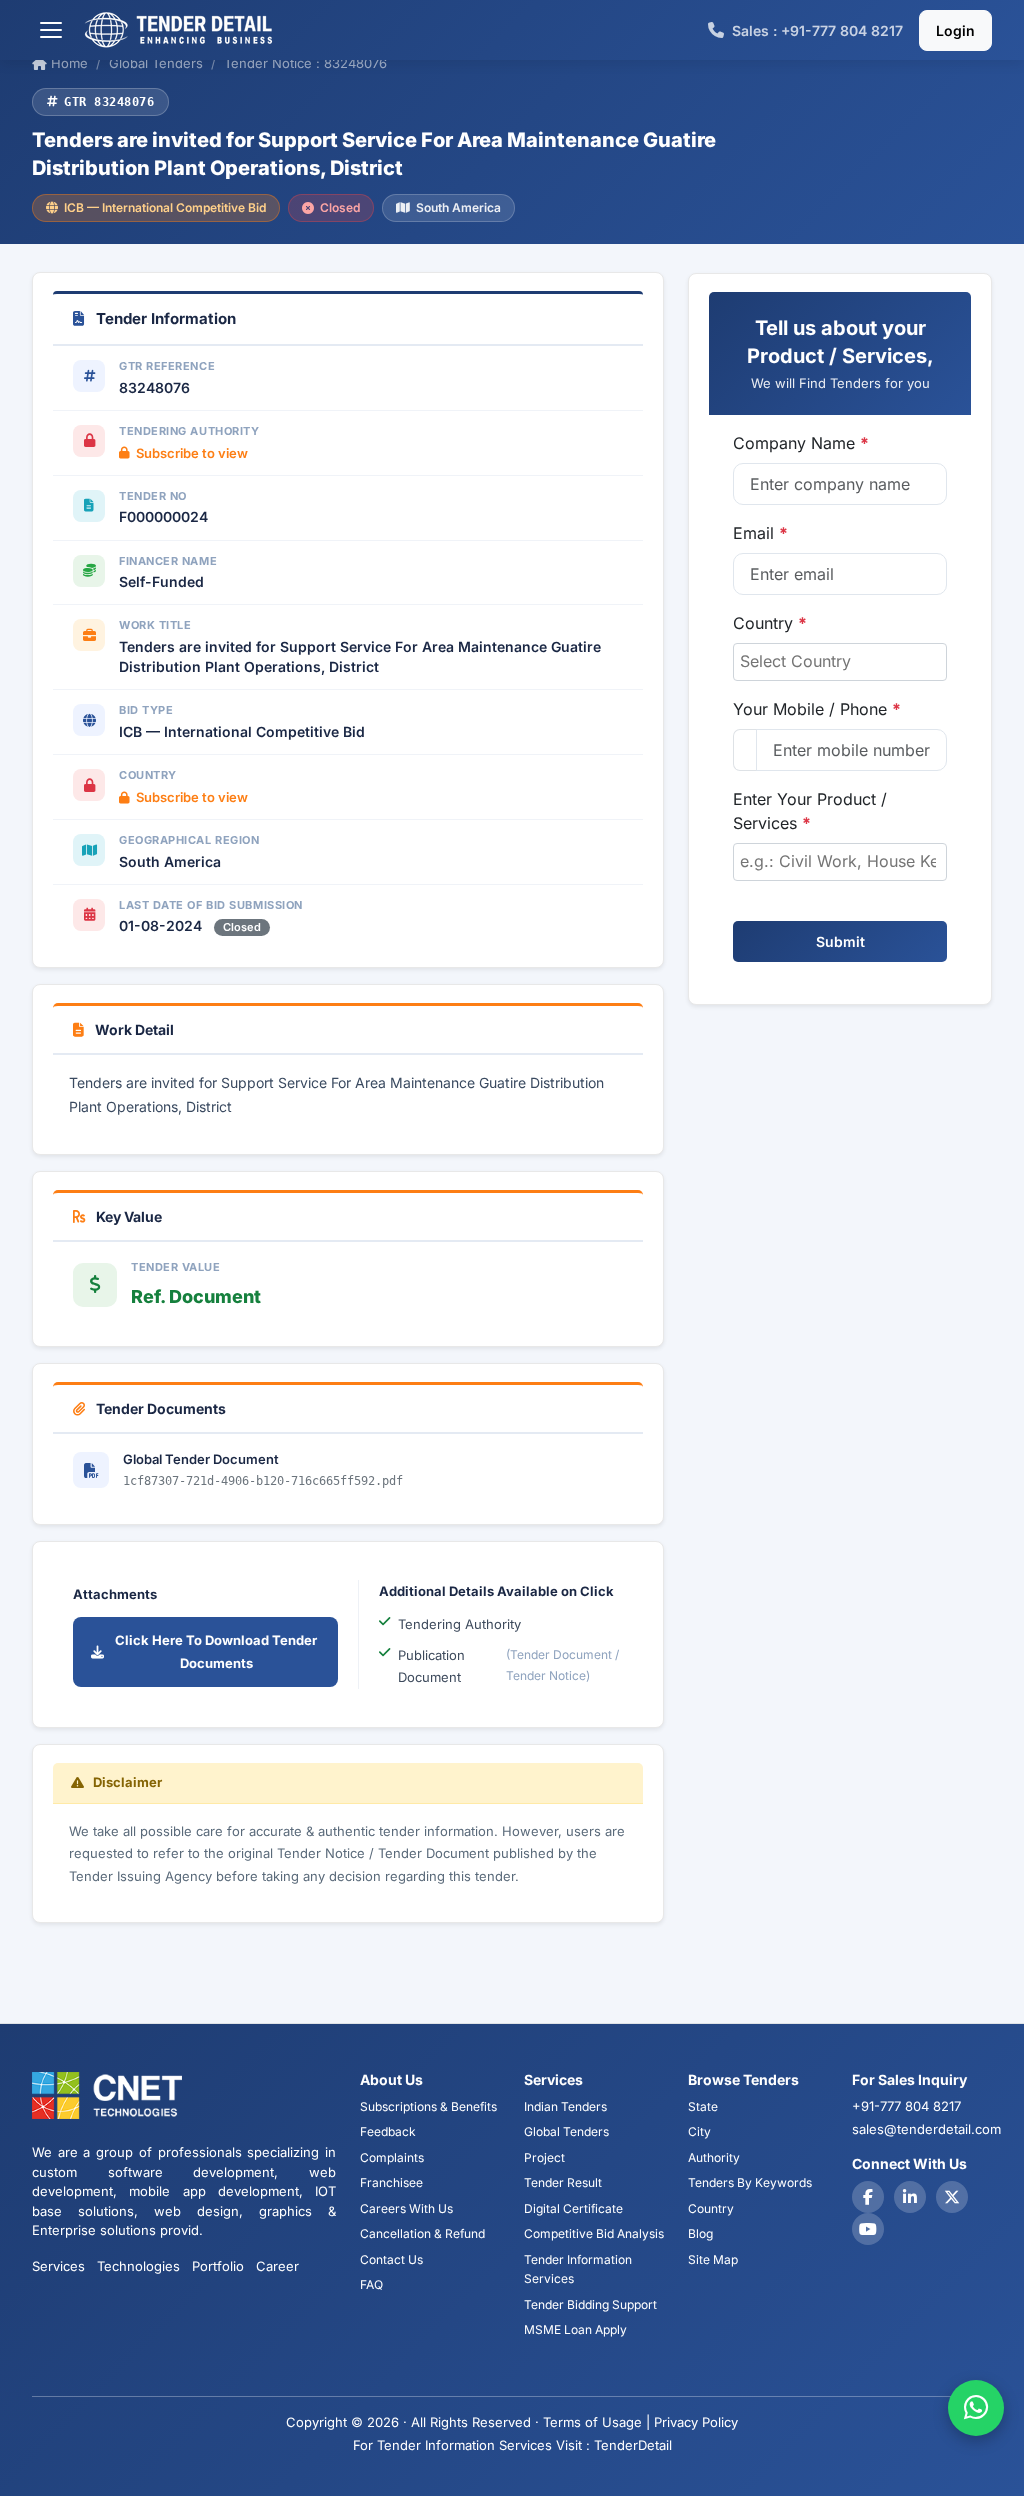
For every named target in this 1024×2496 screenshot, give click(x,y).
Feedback (388, 2131)
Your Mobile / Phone (817, 709)
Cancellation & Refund (422, 2233)
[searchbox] (840, 661)
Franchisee (391, 2182)
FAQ (371, 2284)
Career (277, 2266)
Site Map (713, 2259)
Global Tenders (566, 2131)
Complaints (392, 2157)
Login (955, 30)
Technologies (138, 2266)
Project (544, 2157)
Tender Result (563, 2182)
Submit (840, 941)
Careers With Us (406, 2208)
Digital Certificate (573, 2208)
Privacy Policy (696, 2422)
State (703, 2106)
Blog (700, 2233)
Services (58, 2266)
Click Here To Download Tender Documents (216, 1651)
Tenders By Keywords (750, 2182)
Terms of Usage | (596, 2422)
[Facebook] (868, 2197)
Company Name (801, 443)
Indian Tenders (565, 2106)
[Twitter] (952, 2197)
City (699, 2131)
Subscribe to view (192, 453)
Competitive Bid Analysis (594, 2233)
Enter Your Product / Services (810, 811)
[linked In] (910, 2197)
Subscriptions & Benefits (428, 2106)
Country (770, 623)
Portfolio (218, 2266)
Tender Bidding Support (590, 2304)
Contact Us (391, 2259)
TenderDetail (633, 2445)
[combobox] (840, 662)
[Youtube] (868, 2229)
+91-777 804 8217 (906, 2106)
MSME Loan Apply (575, 2329)
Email (760, 533)
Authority (714, 2157)
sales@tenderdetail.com (926, 2129)
